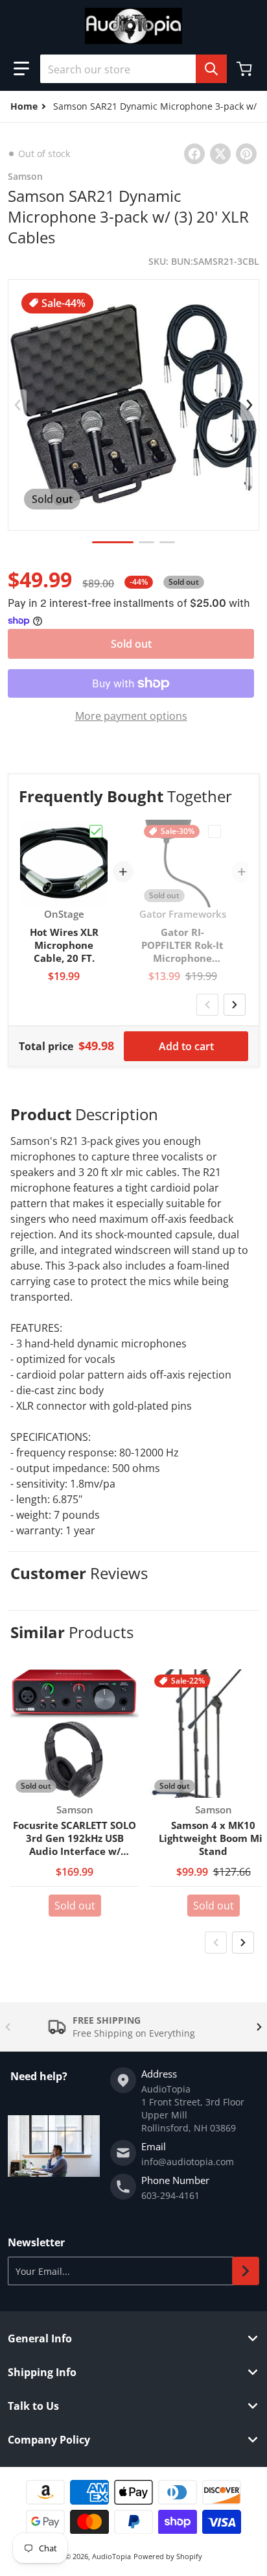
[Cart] (246, 69)
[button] (21, 69)
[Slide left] (17, 405)
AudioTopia (111, 2556)
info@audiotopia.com (188, 2162)
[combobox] (133, 69)
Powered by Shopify (168, 2556)
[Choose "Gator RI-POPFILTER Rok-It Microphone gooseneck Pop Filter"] (215, 831)
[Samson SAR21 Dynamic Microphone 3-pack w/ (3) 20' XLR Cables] (113, 542)
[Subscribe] (246, 2271)
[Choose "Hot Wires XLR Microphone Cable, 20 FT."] (96, 831)
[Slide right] (250, 405)
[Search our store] (211, 69)
